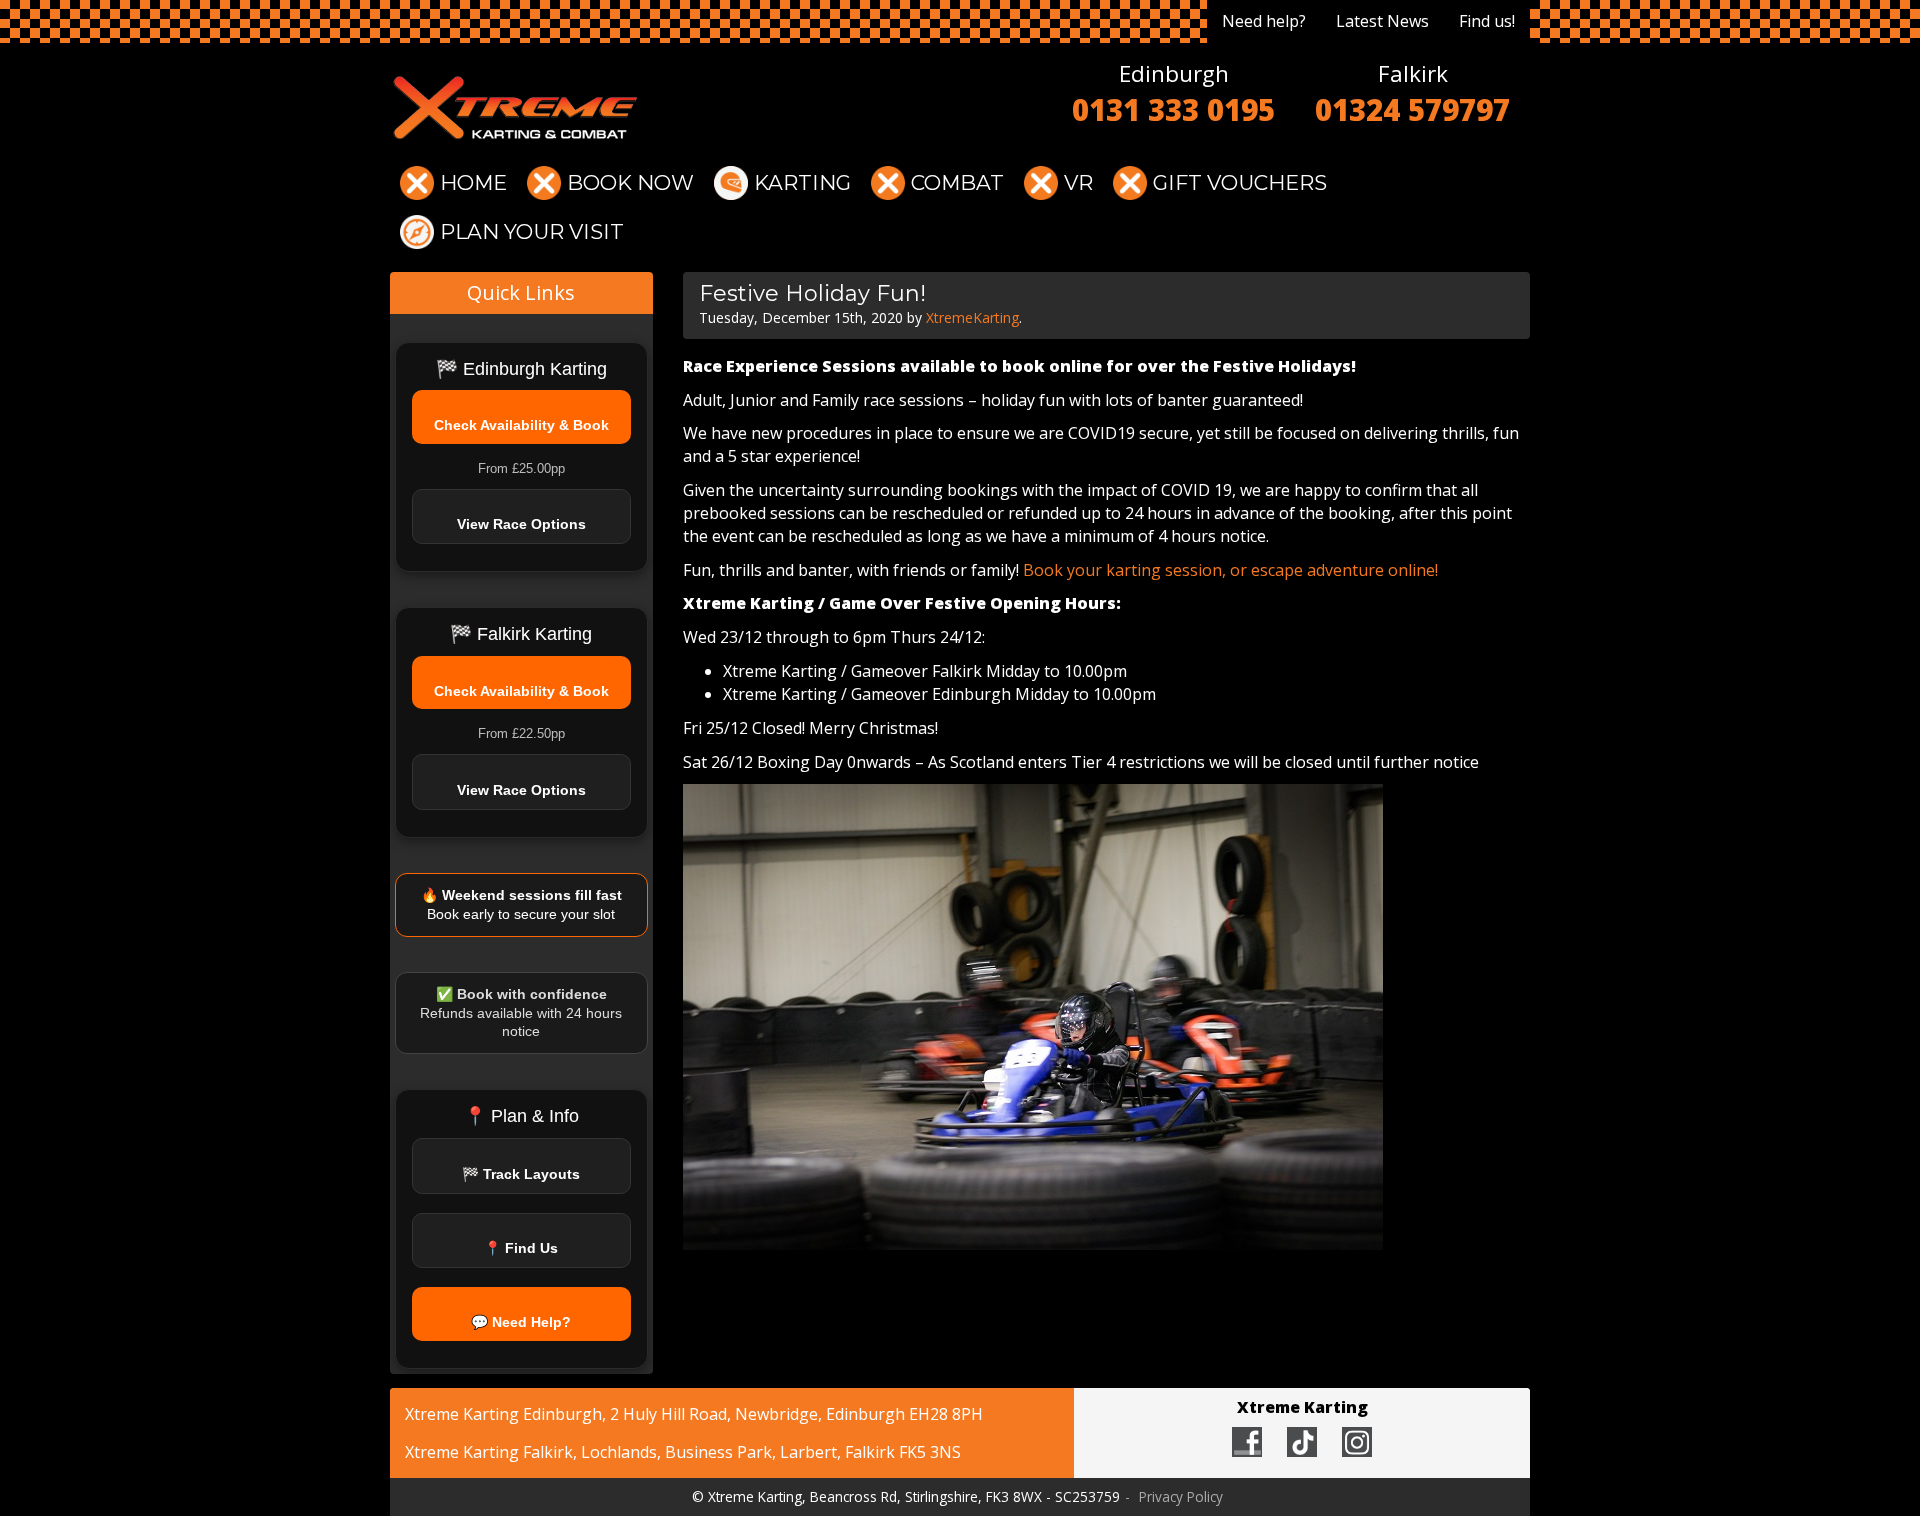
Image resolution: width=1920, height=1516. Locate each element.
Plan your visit (532, 231)
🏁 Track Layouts (521, 1174)
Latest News (1382, 21)
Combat (957, 182)
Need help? (1264, 21)
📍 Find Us (521, 1248)
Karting (802, 182)
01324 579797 (1412, 110)
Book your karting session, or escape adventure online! (1230, 570)
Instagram (1357, 1442)
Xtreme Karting (515, 108)
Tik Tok (1302, 1442)
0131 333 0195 (1173, 110)
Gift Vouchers (1240, 182)
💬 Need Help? (521, 1322)
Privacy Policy (1181, 1496)
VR (1078, 182)
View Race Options (521, 524)
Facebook (1247, 1442)
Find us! (1487, 21)
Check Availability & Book (521, 425)
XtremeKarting (972, 317)
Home (473, 182)
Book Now (630, 182)
